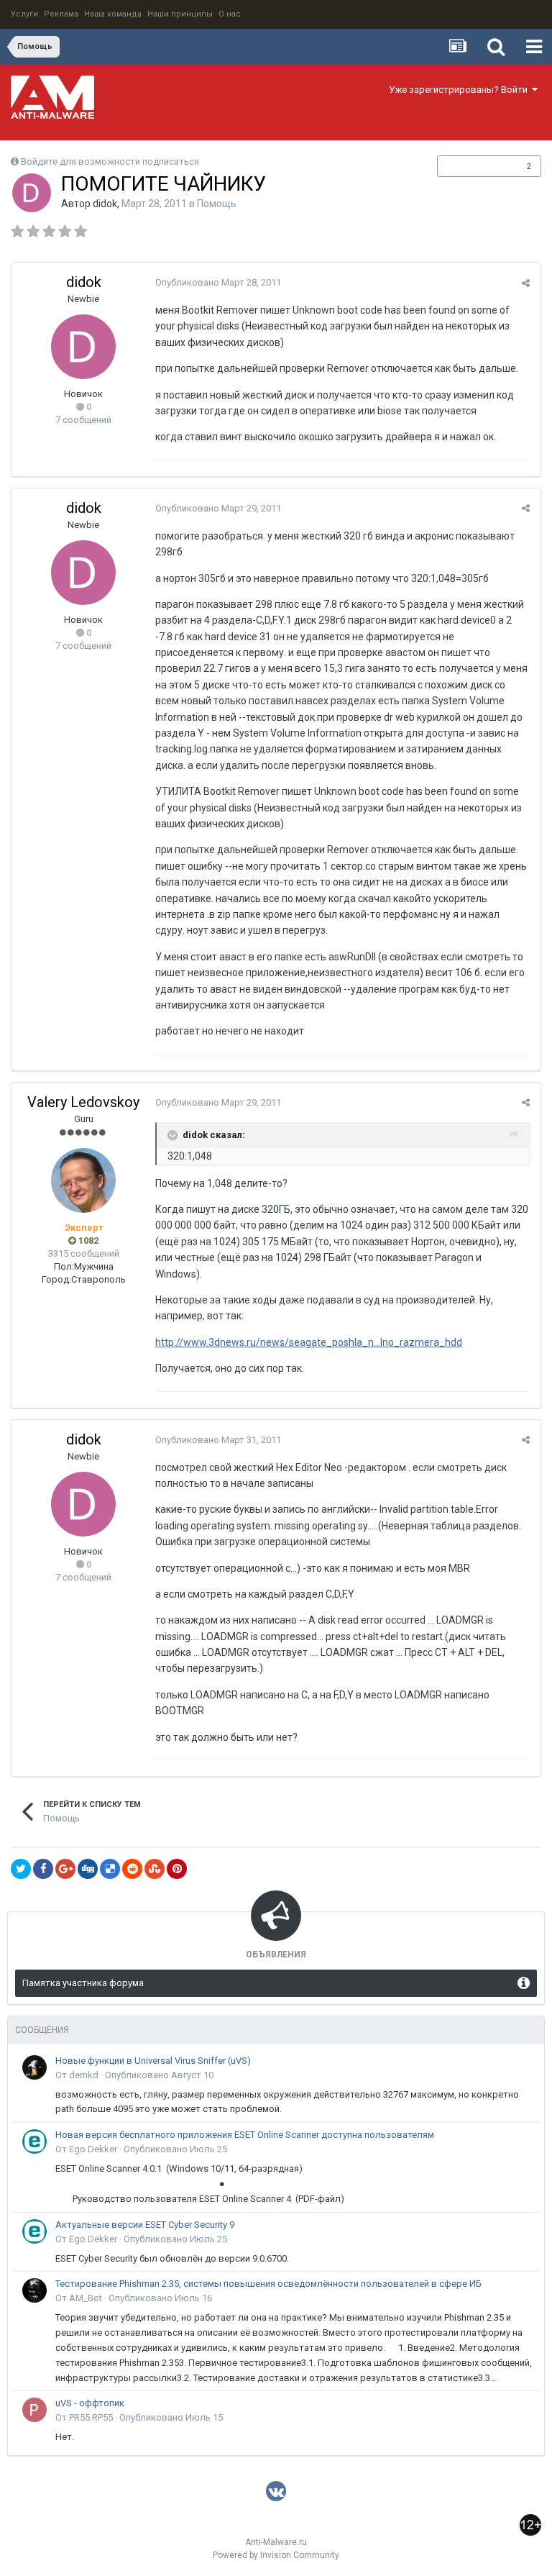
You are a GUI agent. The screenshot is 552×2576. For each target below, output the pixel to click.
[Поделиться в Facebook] (43, 1869)
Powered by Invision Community (276, 2555)
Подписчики (474, 166)
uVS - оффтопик (90, 2403)
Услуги (24, 14)
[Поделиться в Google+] (65, 1869)
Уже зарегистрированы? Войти (460, 90)
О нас (230, 14)
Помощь (217, 204)
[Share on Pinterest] (177, 1869)
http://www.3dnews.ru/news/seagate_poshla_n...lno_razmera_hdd (309, 1342)
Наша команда (113, 14)
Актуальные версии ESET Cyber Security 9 (145, 2225)
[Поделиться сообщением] (526, 283)
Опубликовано (218, 282)
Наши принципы (180, 14)
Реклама (61, 14)
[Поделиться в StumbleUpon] (155, 1869)
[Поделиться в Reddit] (132, 1869)
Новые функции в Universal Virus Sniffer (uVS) (153, 2061)
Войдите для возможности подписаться (110, 161)
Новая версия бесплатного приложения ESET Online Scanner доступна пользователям (245, 2135)
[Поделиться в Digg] (88, 1869)
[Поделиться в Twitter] (21, 1869)
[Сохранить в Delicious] (110, 1869)
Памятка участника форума (83, 1983)
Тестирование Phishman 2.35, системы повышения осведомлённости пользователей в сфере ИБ (268, 2284)
